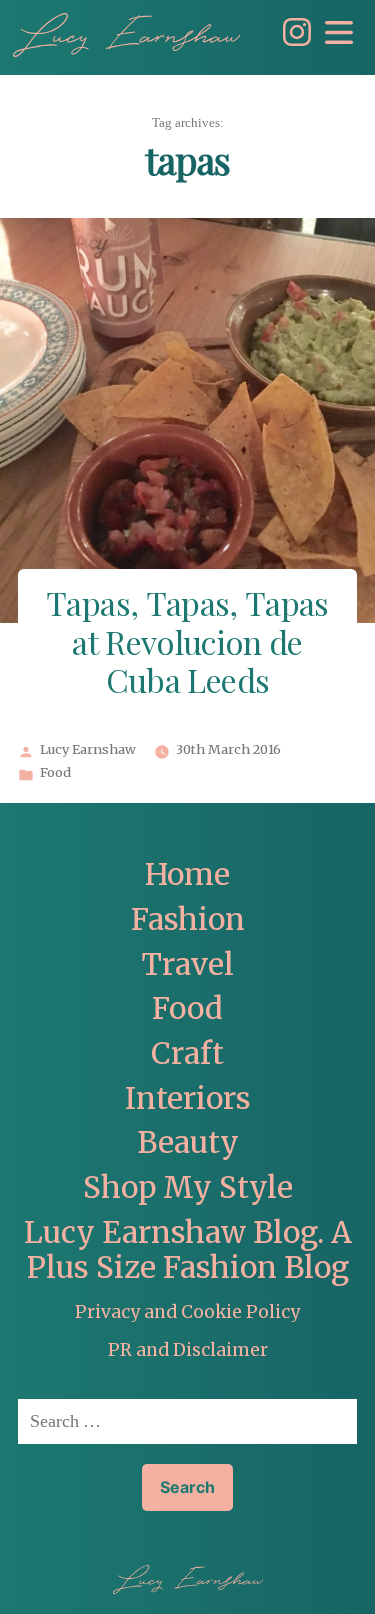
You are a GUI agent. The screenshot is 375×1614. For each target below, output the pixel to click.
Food (55, 773)
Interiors (188, 1098)
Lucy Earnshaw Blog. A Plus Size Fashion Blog (188, 1250)
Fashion (188, 919)
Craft (187, 1053)
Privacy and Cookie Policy (187, 1312)
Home (187, 874)
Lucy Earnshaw (88, 750)
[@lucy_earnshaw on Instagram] (292, 40)
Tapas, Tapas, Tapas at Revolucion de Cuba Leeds (187, 645)
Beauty (188, 1142)
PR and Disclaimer (188, 1350)
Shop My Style (188, 1187)
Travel (188, 964)
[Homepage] (126, 35)
